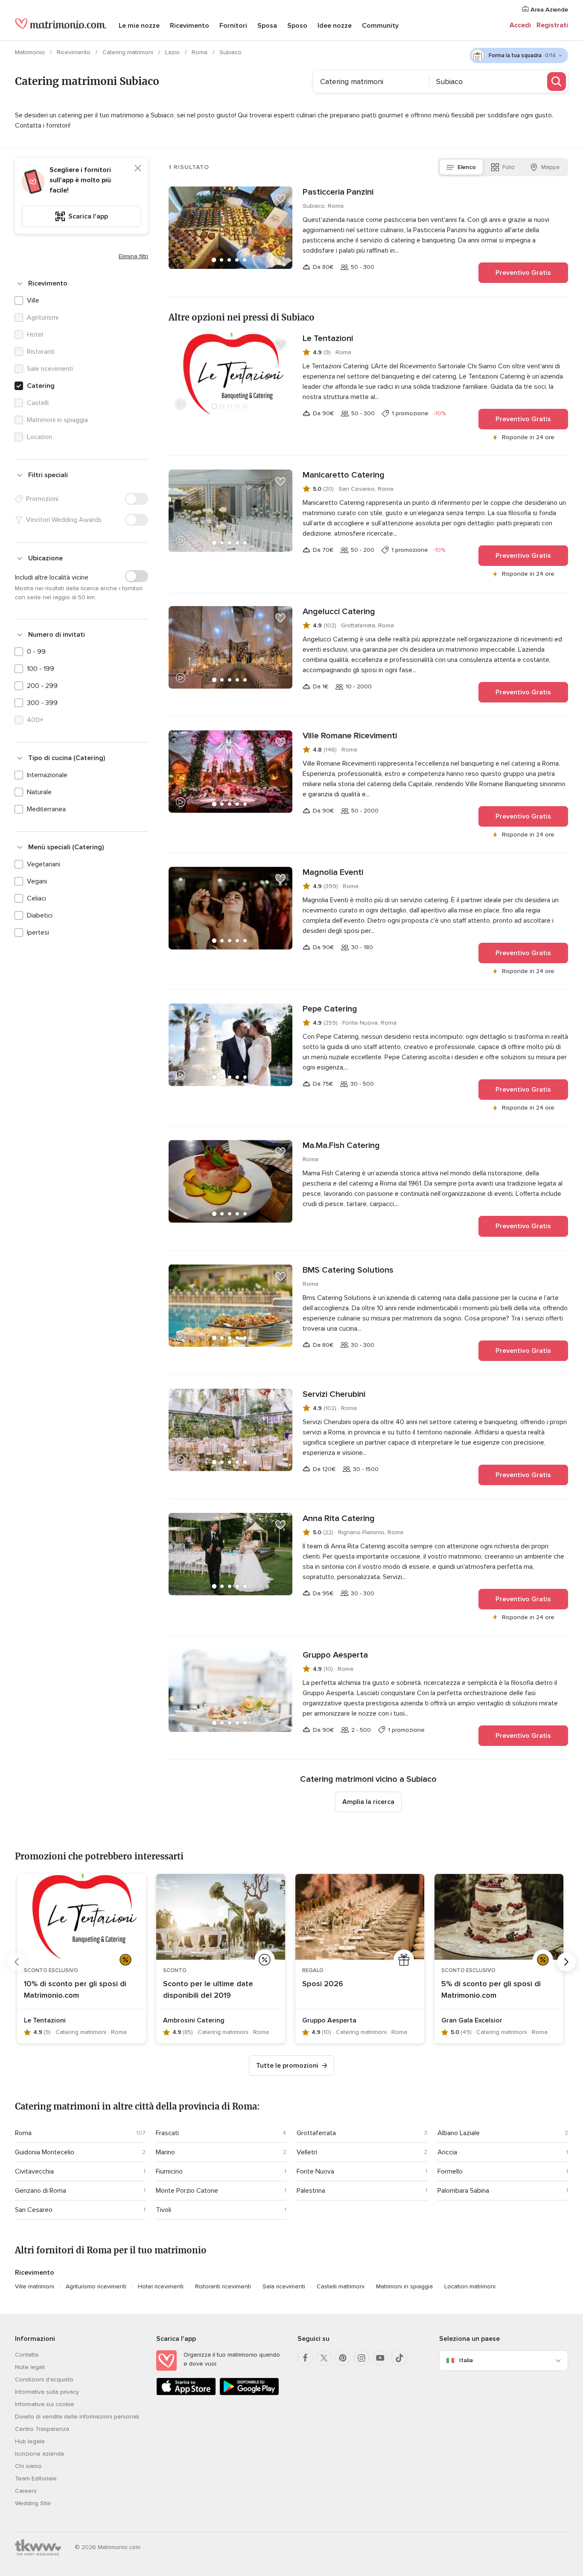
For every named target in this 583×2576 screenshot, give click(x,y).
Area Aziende (548, 10)
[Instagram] (361, 2358)
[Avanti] (566, 1962)
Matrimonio (31, 52)
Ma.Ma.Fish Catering (341, 1145)
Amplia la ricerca (368, 1802)
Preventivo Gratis (523, 273)
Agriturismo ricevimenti (96, 2286)
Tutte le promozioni (287, 2066)
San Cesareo (34, 2210)
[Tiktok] (399, 2358)
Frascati (167, 2133)
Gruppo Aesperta (335, 1655)
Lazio (173, 52)
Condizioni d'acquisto (44, 2379)
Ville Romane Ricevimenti (350, 736)
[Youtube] (380, 2358)
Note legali (30, 2367)
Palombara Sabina (463, 2191)
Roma (200, 52)
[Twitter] (324, 2358)
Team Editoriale (36, 2478)
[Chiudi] (138, 168)
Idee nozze (335, 26)
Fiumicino (169, 2171)
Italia (466, 2360)
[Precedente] (17, 1962)
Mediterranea (46, 809)
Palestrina (311, 2191)
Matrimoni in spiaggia (404, 2286)
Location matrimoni (470, 2286)
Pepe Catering (330, 1009)
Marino (165, 2152)
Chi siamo (28, 2466)
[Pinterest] (343, 2358)
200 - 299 (42, 686)
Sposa (267, 26)
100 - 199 (41, 669)
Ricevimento (189, 26)
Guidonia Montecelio (45, 2152)
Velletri (307, 2152)
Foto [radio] (509, 167)
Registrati (552, 25)
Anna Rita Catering (339, 1518)
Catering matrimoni (129, 52)
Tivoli (163, 2210)
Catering (41, 386)
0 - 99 (36, 652)
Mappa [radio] (550, 167)
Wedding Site (33, 2503)
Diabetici (40, 915)
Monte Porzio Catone (187, 2191)
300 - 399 (42, 703)
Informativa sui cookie (45, 2404)
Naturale (39, 792)
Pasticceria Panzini (338, 192)
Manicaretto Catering (344, 475)
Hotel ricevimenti (161, 2286)
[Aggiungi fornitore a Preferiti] (280, 198)
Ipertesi (38, 932)
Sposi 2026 (323, 1984)
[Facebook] (305, 2358)
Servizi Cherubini (334, 1394)
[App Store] (186, 2394)
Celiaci (36, 898)
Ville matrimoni (35, 2286)
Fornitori (233, 26)
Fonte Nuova (315, 2171)
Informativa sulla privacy (47, 2392)
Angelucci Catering (339, 612)
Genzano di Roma (41, 2191)
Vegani (37, 881)
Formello (450, 2171)
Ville (33, 300)
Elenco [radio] (467, 167)
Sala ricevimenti (284, 2286)
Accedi (520, 25)
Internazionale (47, 775)
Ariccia (447, 2152)
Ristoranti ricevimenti (223, 2286)
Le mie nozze (139, 26)
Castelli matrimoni (341, 2286)
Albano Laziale (459, 2133)
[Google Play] (249, 2394)
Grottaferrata (316, 2133)
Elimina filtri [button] (133, 256)
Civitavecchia (34, 2171)
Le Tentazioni (328, 338)
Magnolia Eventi (333, 872)
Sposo (297, 26)
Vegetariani (44, 864)
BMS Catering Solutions (348, 1270)
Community (380, 26)
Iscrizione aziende (40, 2454)
